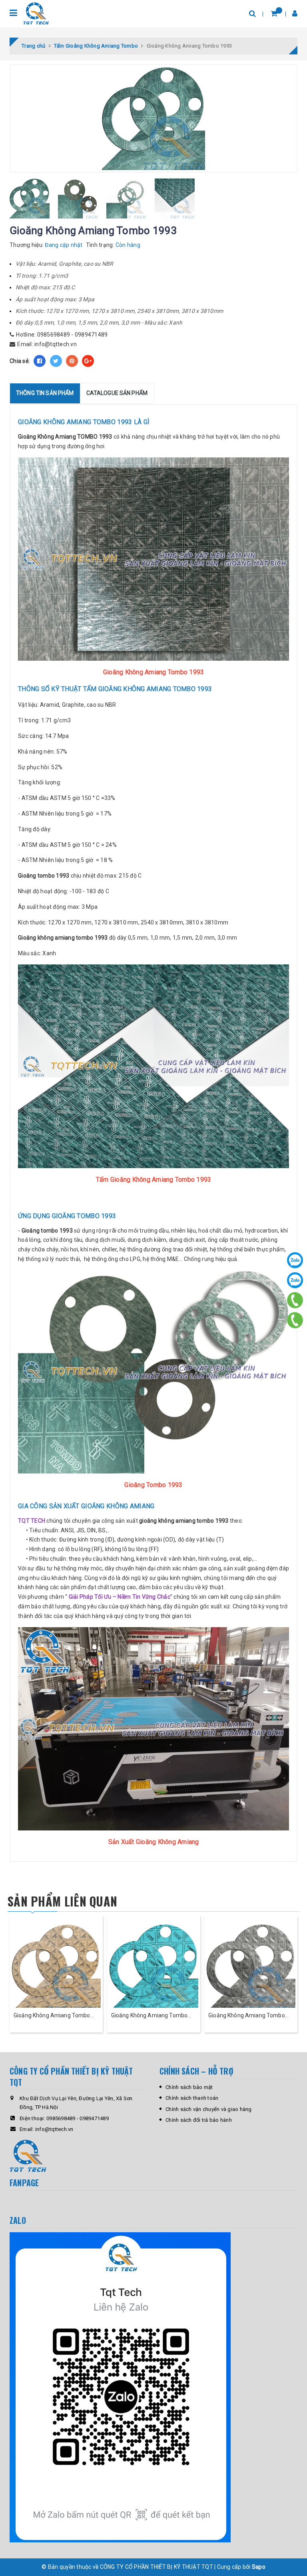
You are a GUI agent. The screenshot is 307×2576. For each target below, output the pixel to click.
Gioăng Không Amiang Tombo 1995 (52, 2016)
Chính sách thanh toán (192, 2098)
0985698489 (54, 335)
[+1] (88, 361)
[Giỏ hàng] (274, 13)
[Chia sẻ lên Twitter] (56, 361)
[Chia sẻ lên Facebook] (40, 361)
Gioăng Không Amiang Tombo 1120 (247, 2016)
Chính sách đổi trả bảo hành (199, 2120)
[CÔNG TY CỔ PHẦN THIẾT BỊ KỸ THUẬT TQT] (36, 13)
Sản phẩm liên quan (62, 1901)
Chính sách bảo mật (189, 2087)
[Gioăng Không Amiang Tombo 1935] (154, 1968)
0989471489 (91, 335)
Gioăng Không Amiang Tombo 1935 (150, 2016)
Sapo (259, 2567)
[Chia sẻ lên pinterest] (72, 361)
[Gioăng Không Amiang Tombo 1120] (251, 1968)
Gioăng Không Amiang (47, 437)
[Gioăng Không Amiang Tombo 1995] (56, 1968)
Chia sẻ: (20, 361)
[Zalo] (295, 1260)
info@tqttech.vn (56, 344)
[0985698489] (295, 1300)
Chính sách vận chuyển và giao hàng (209, 2109)
